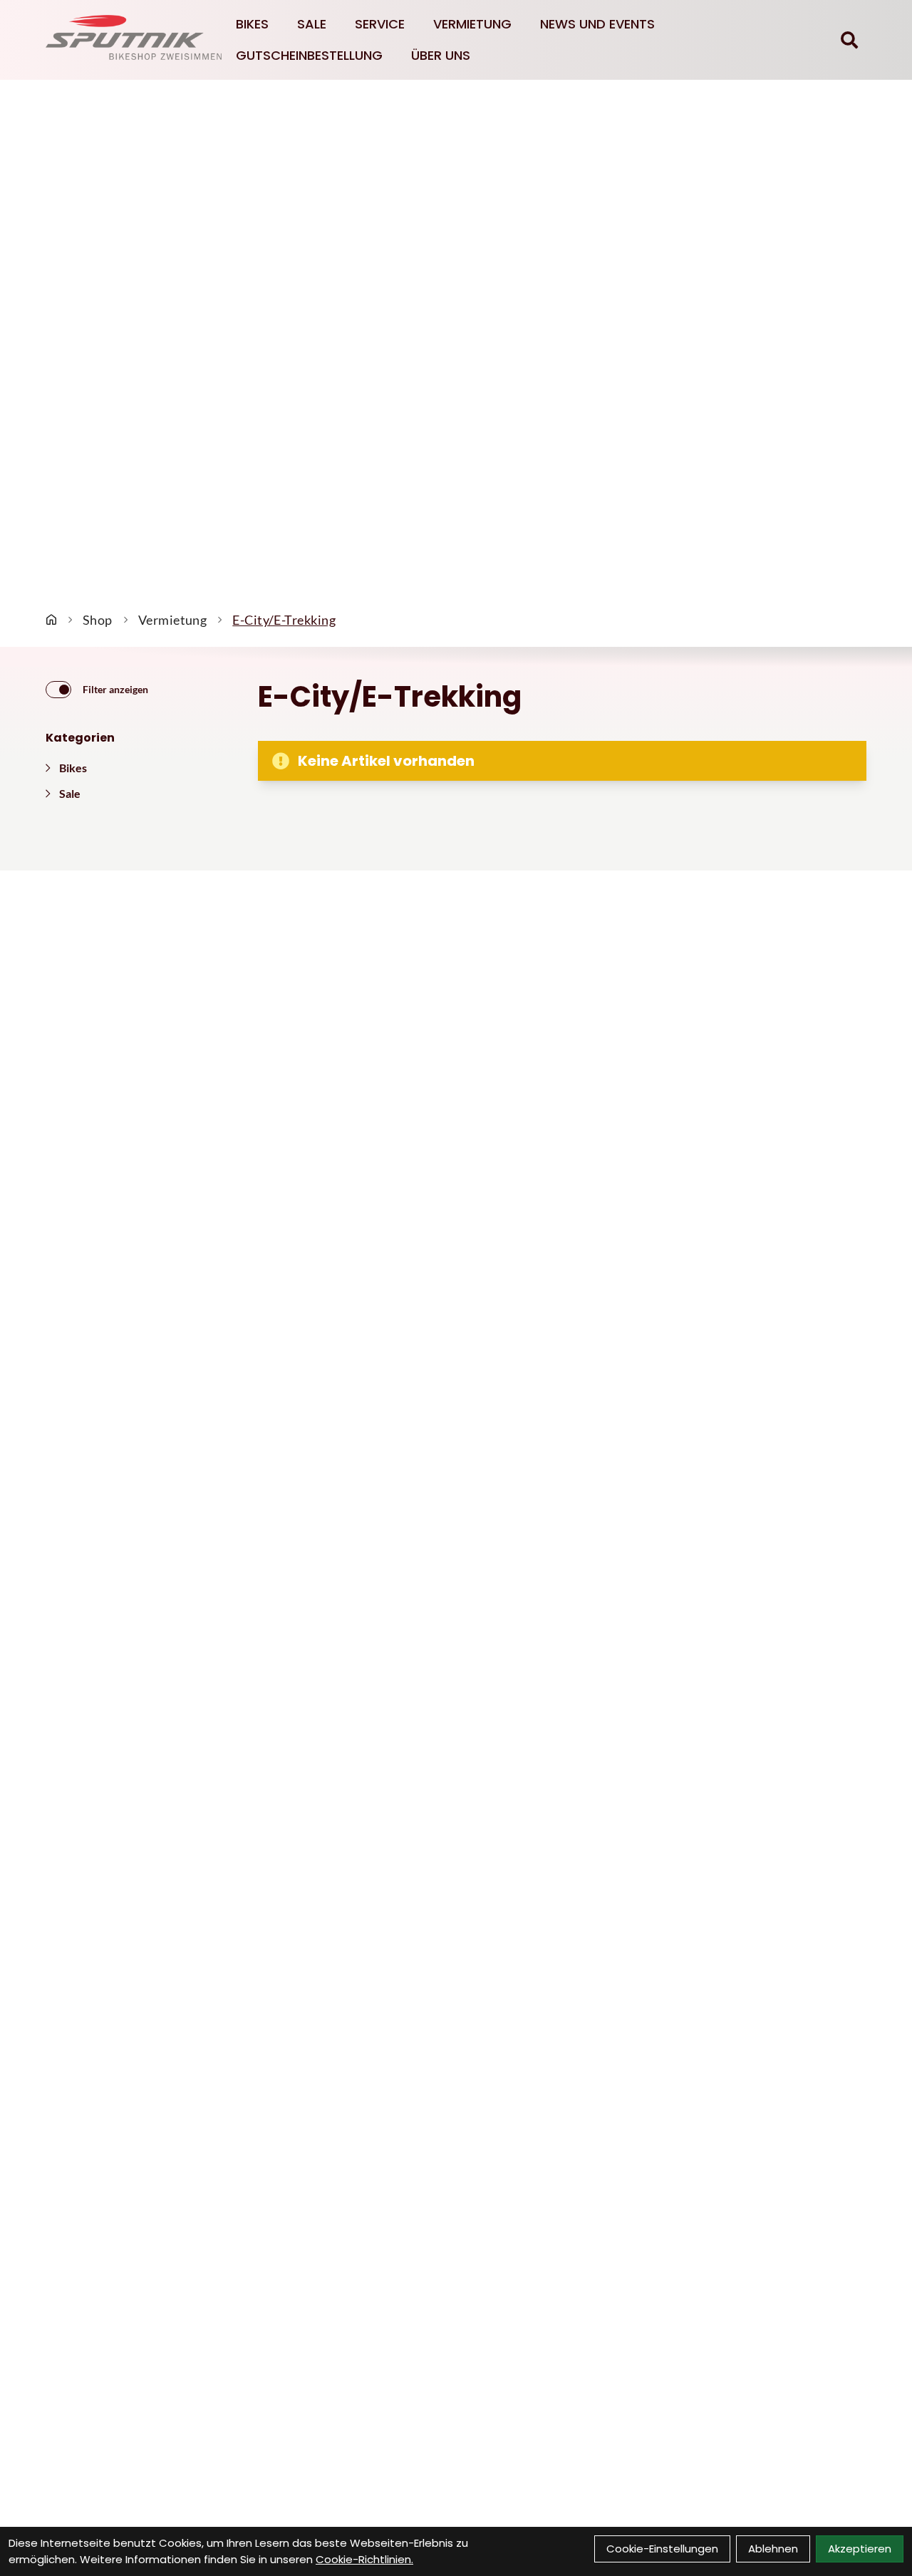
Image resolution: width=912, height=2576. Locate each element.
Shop (98, 620)
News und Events (597, 24)
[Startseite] (51, 620)
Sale (312, 24)
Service (380, 24)
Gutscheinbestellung (309, 55)
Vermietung (472, 24)
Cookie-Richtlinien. (364, 2559)
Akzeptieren (860, 2549)
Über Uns (441, 55)
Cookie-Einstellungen (662, 2549)
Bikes (252, 24)
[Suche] (849, 40)
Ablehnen (773, 2549)
